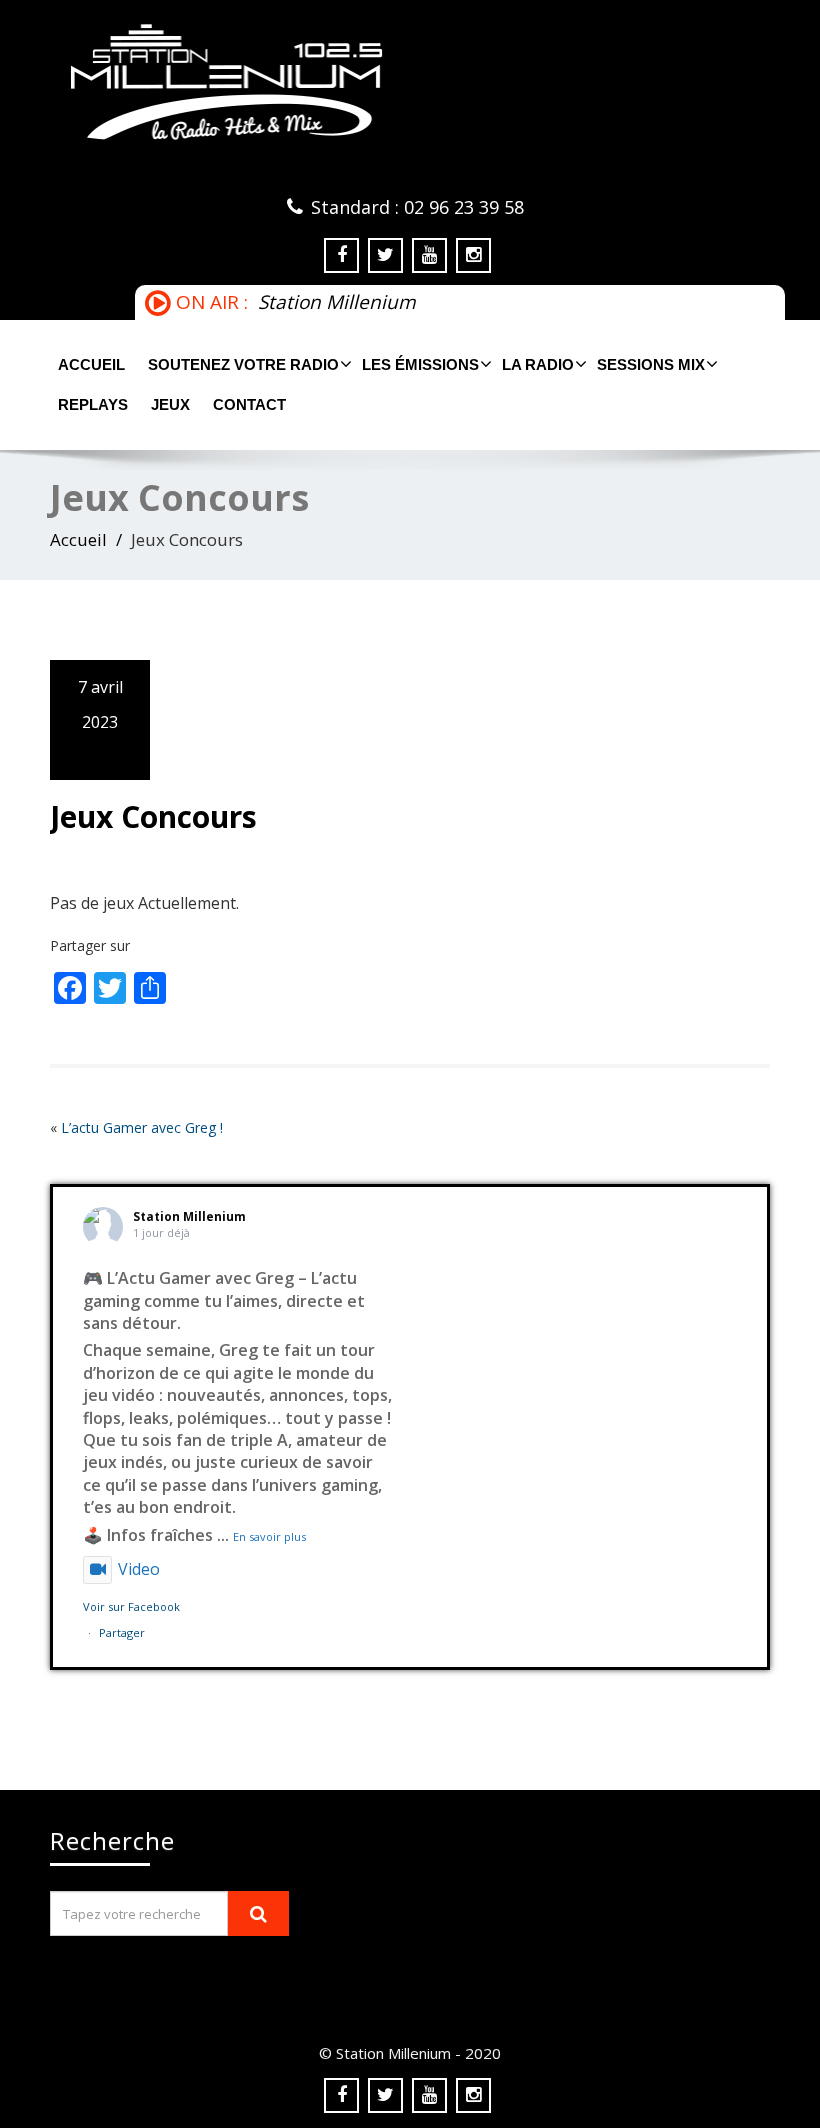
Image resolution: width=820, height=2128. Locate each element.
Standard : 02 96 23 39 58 (417, 207)
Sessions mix (651, 364)
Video (139, 1569)
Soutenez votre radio (243, 364)
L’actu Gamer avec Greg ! (142, 1127)
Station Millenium (189, 1216)
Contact (249, 404)
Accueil (91, 364)
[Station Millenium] (410, 82)
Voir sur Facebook (131, 1606)
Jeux (170, 404)
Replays (93, 404)
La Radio (538, 364)
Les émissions (420, 364)
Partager (122, 1632)
